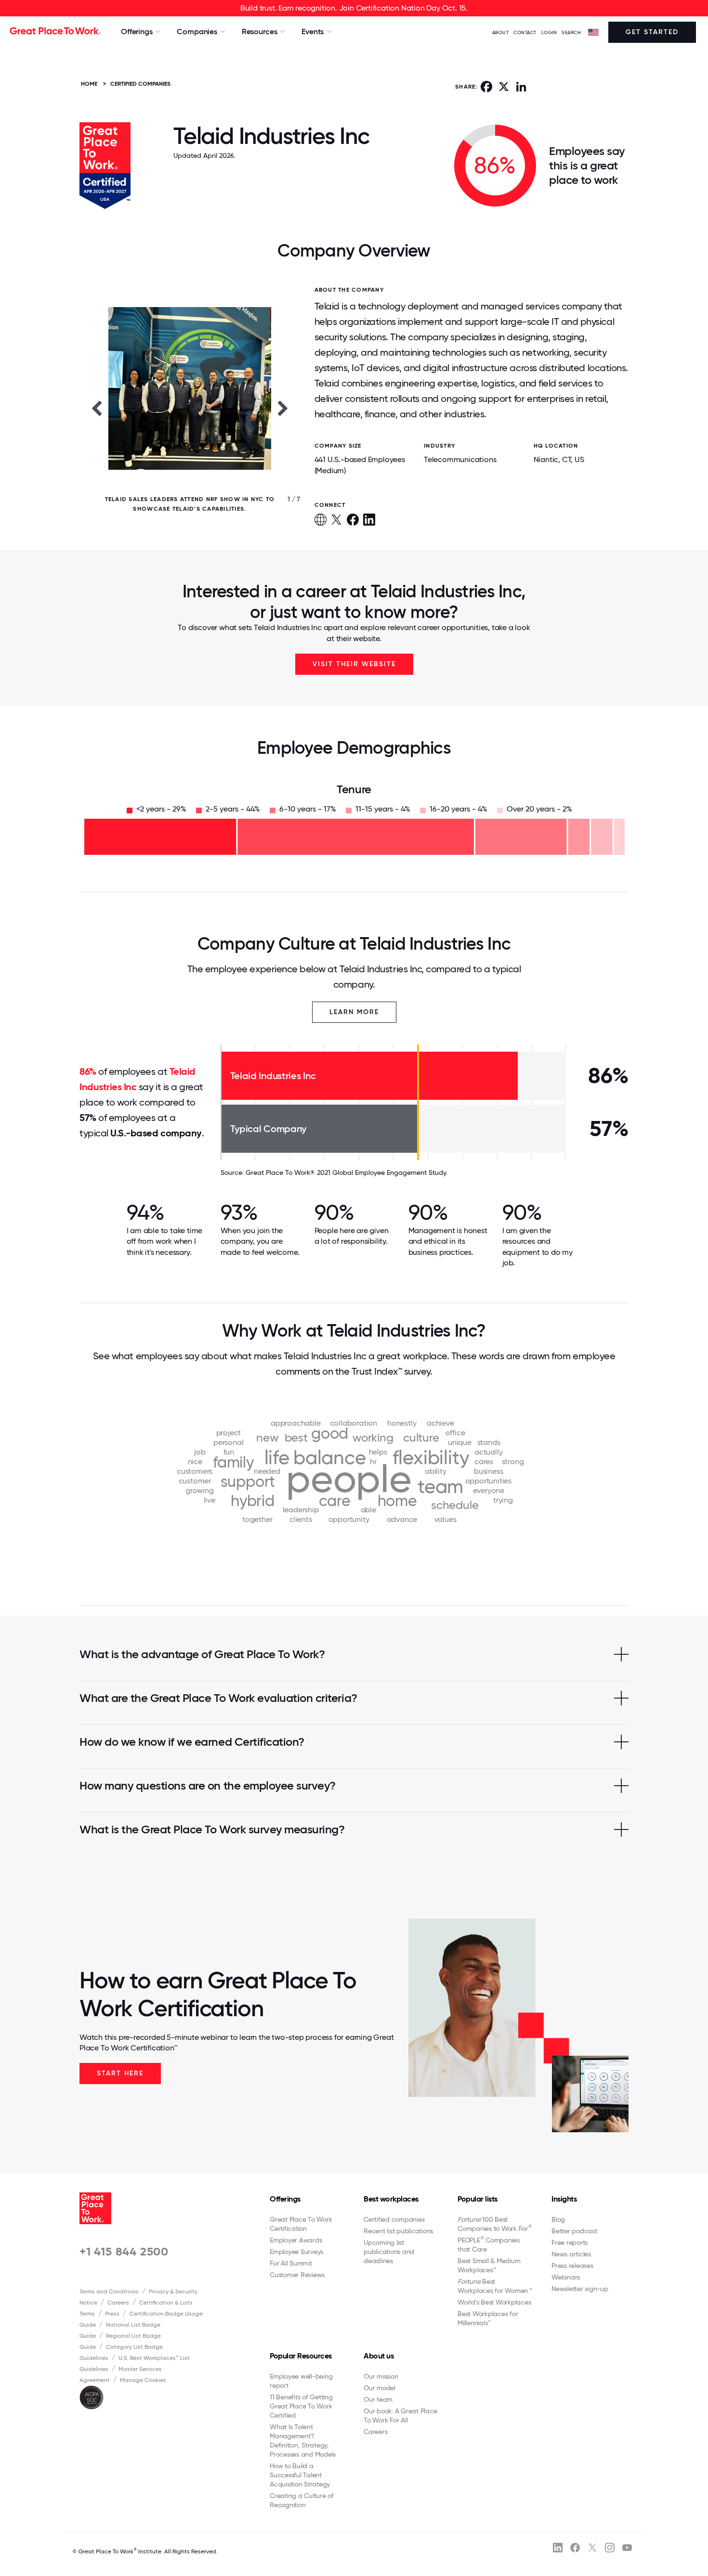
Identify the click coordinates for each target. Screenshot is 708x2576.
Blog (558, 2219)
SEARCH (571, 32)
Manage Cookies (143, 2380)
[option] (190, 408)
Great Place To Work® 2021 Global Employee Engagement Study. (347, 1172)
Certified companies (394, 2219)
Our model (380, 2388)
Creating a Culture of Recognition (302, 2500)
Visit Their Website (354, 664)
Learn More (354, 1012)
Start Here (120, 2073)
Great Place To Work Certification (301, 2224)
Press (112, 2314)
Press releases (572, 2266)
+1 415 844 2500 (124, 2251)
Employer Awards (296, 2240)
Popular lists (478, 2199)
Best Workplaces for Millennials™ (488, 2318)
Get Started (652, 32)
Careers (118, 2303)
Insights (564, 2199)
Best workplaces (391, 2199)
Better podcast (574, 2231)
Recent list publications (398, 2231)
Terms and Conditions (109, 2292)
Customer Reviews (297, 2275)
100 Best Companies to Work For (495, 2224)
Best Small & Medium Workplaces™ (489, 2265)
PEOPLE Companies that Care (489, 2244)
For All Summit (291, 2263)
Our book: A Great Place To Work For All (400, 2415)
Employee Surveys (296, 2252)
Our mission (381, 2376)
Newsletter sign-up (580, 2289)
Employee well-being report (301, 2381)
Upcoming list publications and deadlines (389, 2252)
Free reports (570, 2242)
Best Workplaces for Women (494, 2286)
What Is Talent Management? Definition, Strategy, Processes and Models (303, 2441)
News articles (571, 2254)
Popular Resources (301, 2356)
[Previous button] (96, 408)
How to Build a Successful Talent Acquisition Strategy (300, 2475)
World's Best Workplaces (494, 2302)
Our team (378, 2399)
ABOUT (501, 32)
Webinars (566, 2277)
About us (379, 2356)
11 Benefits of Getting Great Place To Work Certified (301, 2406)
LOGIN (549, 32)
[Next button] (283, 408)
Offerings (285, 2199)
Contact (525, 32)
